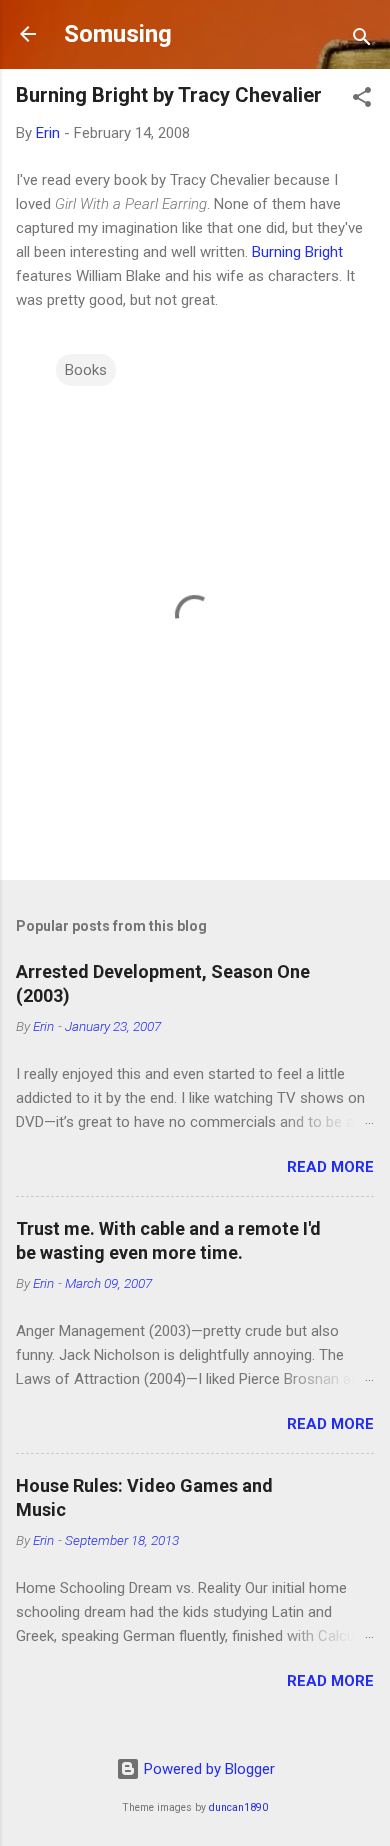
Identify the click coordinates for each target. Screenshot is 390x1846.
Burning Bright (297, 252)
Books (86, 370)
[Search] (362, 40)
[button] (362, 100)
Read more (330, 1167)
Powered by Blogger (207, 1769)
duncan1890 (238, 1807)
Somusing (118, 34)
